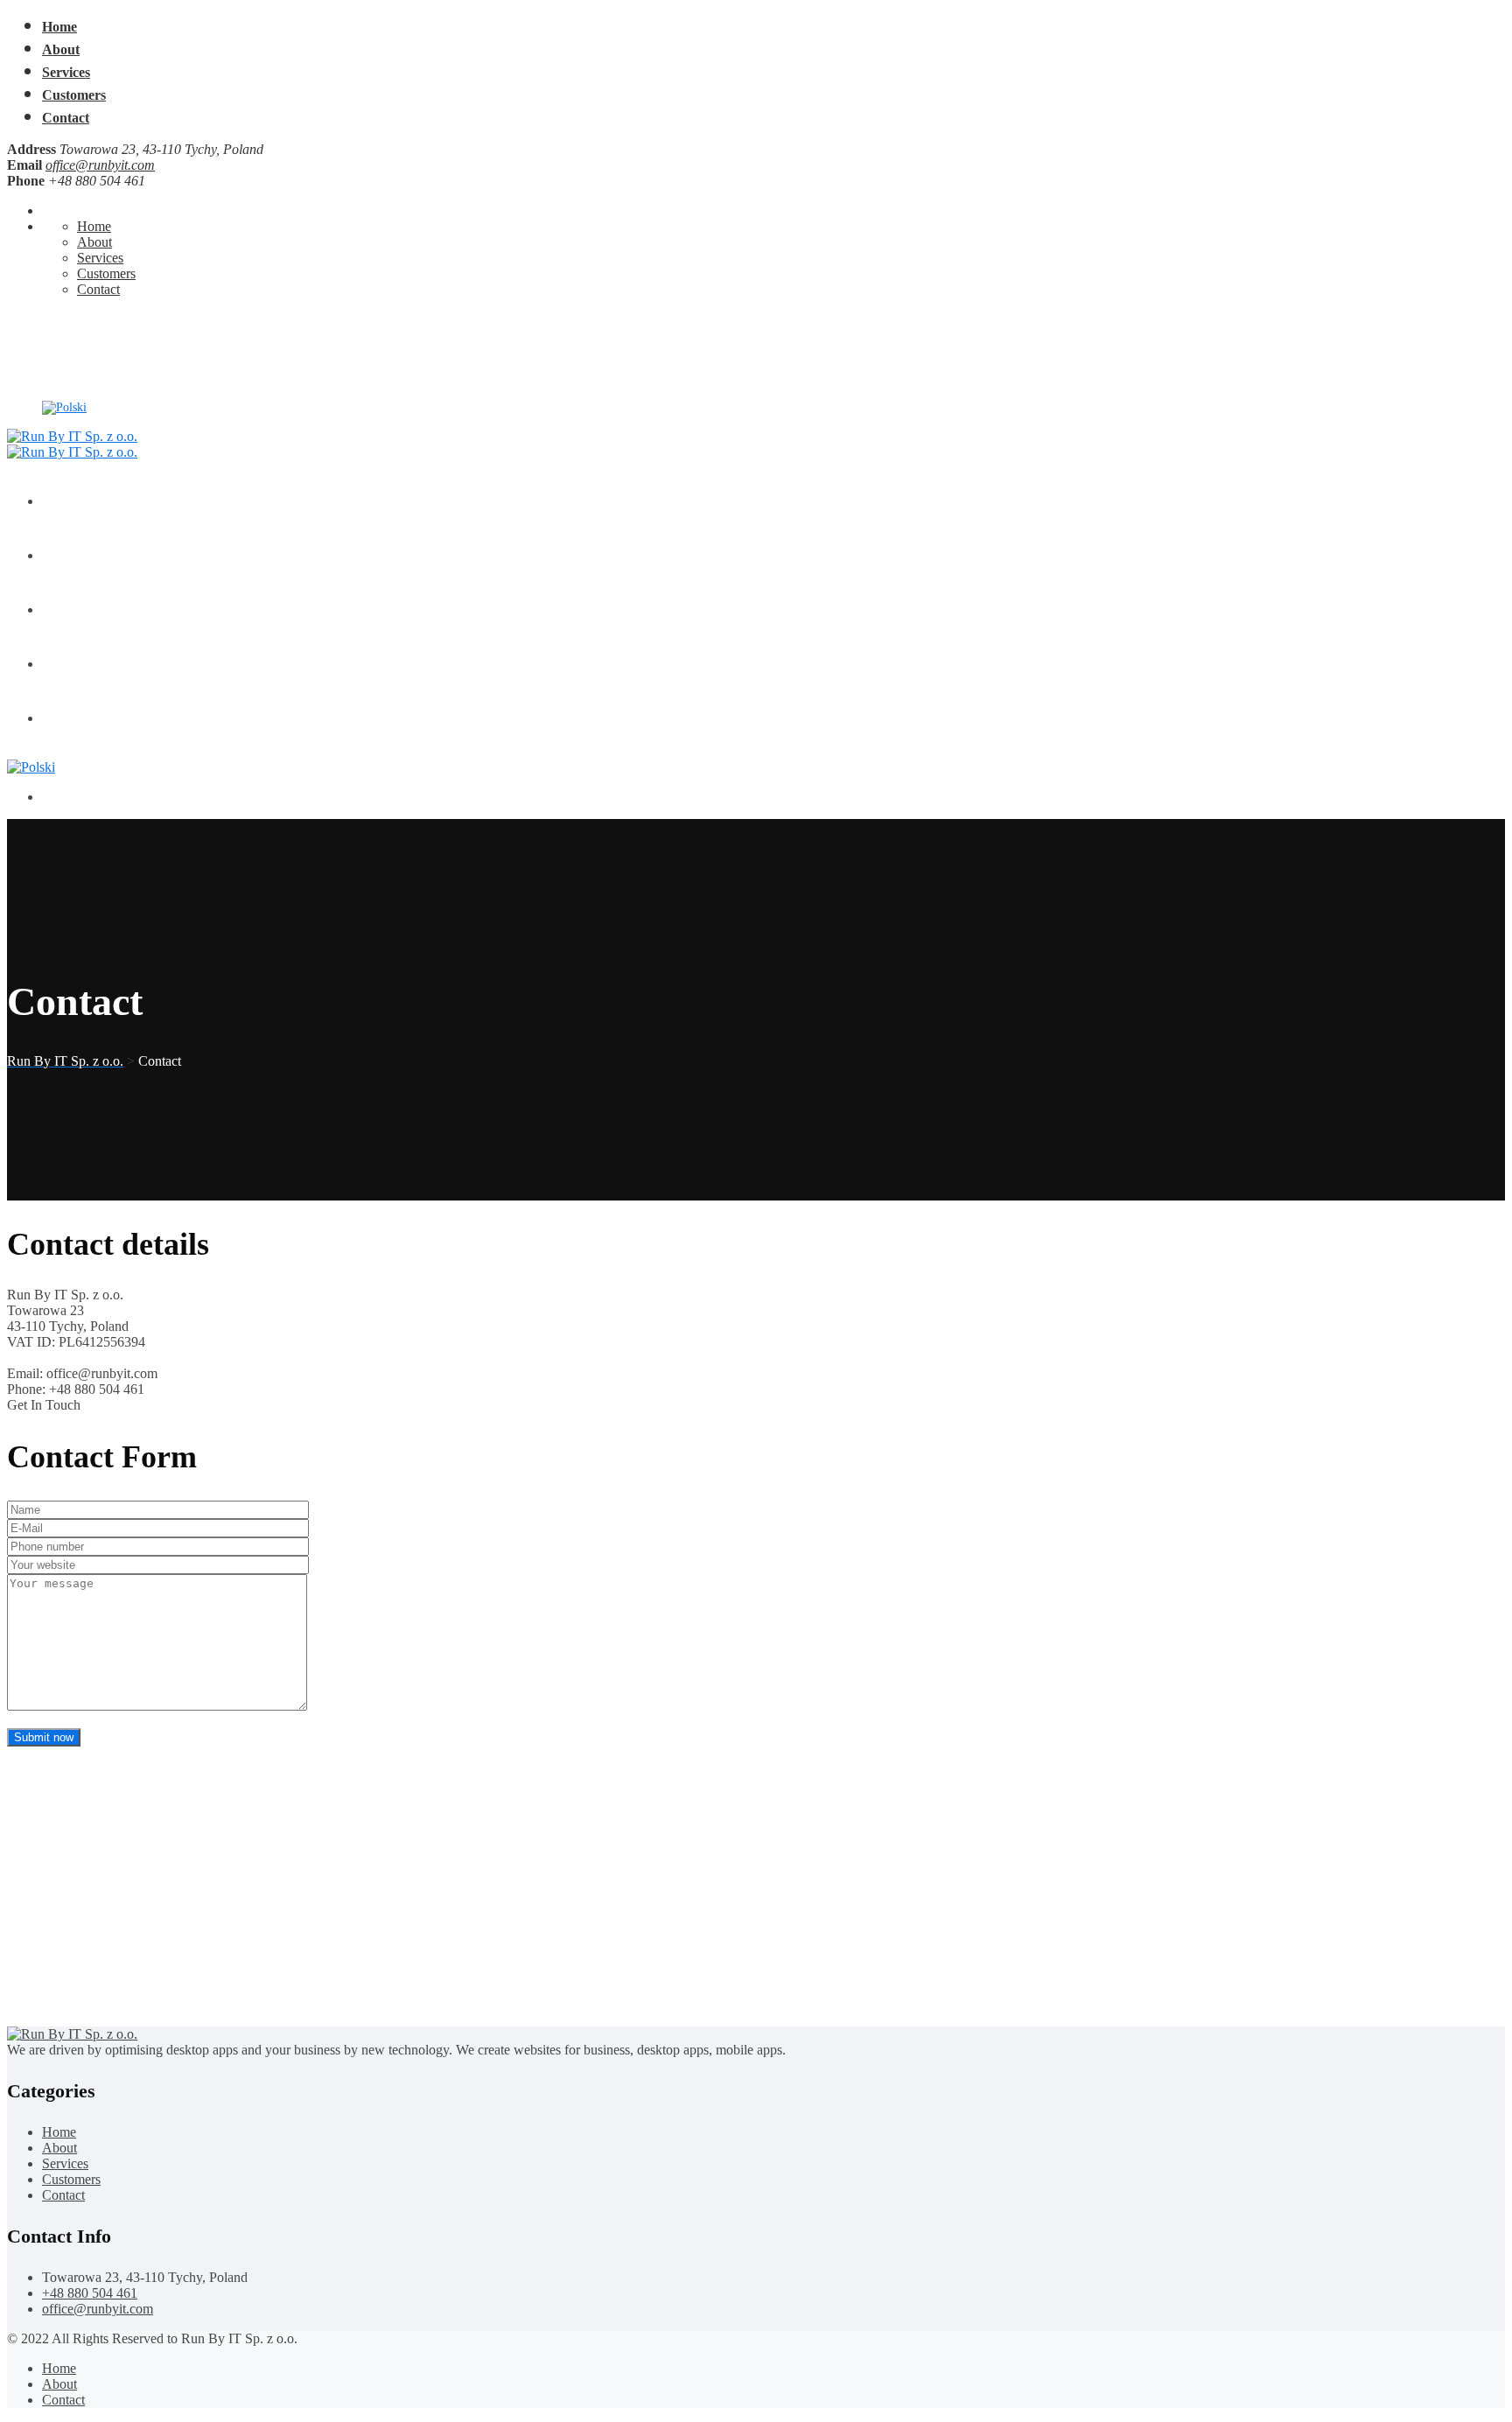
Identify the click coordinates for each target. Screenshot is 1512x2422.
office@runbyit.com (100, 165)
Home (59, 27)
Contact (66, 118)
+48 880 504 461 (84, 332)
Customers (74, 95)
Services (66, 72)
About (61, 49)
